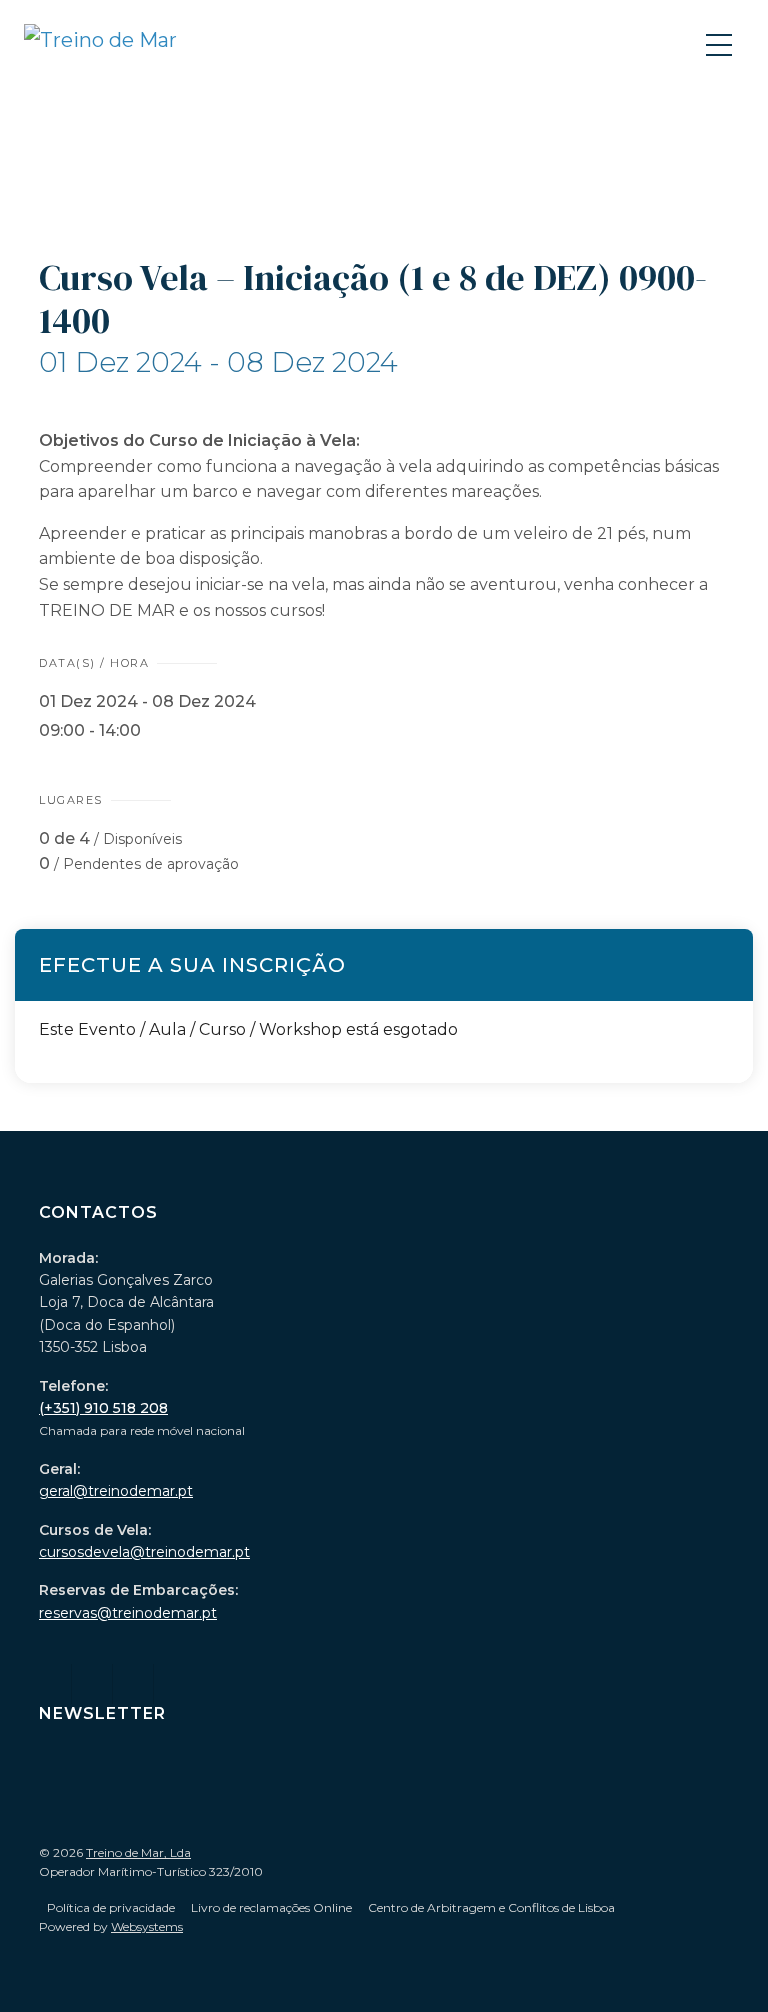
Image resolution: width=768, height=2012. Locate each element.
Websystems (147, 1926)
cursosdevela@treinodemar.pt (144, 1552)
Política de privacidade (111, 1907)
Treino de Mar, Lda (138, 1852)
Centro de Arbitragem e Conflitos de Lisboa (491, 1907)
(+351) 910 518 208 (103, 1408)
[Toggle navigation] (721, 44)
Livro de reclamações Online (271, 1907)
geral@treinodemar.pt (116, 1491)
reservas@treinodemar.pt (128, 1613)
